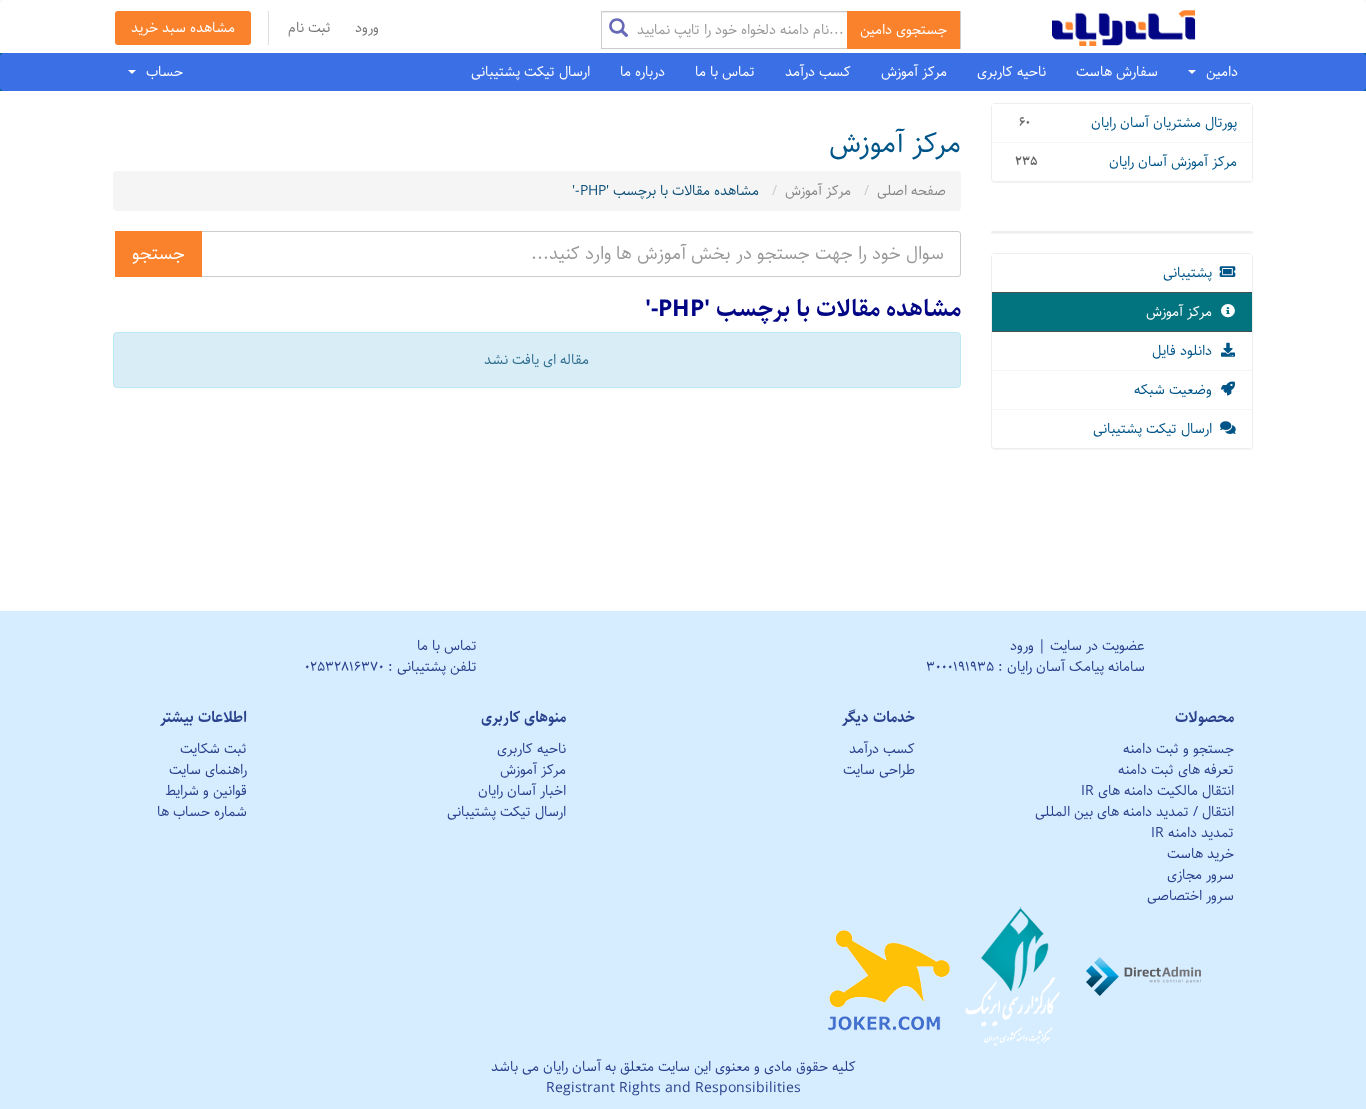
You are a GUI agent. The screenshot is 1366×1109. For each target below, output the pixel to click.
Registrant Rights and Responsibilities (673, 1088)
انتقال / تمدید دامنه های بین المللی (1134, 812)
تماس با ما (725, 72)
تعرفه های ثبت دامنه (1176, 770)
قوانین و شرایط (206, 791)
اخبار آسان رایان (522, 791)
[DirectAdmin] (1144, 977)
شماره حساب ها (202, 812)
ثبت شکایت (213, 749)
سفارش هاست (1117, 72)
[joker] (888, 977)
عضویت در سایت (1097, 646)
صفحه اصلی (911, 191)
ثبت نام (309, 28)
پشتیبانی (1191, 273)
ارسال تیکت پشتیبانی (530, 72)
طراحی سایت (879, 770)
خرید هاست (1200, 854)
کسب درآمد (818, 72)
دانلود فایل (1186, 351)
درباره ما (642, 72)
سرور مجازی (1200, 875)
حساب (160, 72)
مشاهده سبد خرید (183, 28)
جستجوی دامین (903, 30)
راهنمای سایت (208, 770)
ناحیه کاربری (1011, 72)
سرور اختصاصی (1190, 896)
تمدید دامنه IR (1192, 833)
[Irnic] (1015, 977)
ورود (367, 28)
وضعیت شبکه (1177, 390)
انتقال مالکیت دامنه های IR (1157, 791)
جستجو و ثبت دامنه (1178, 749)
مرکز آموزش (914, 72)
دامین (1218, 72)
